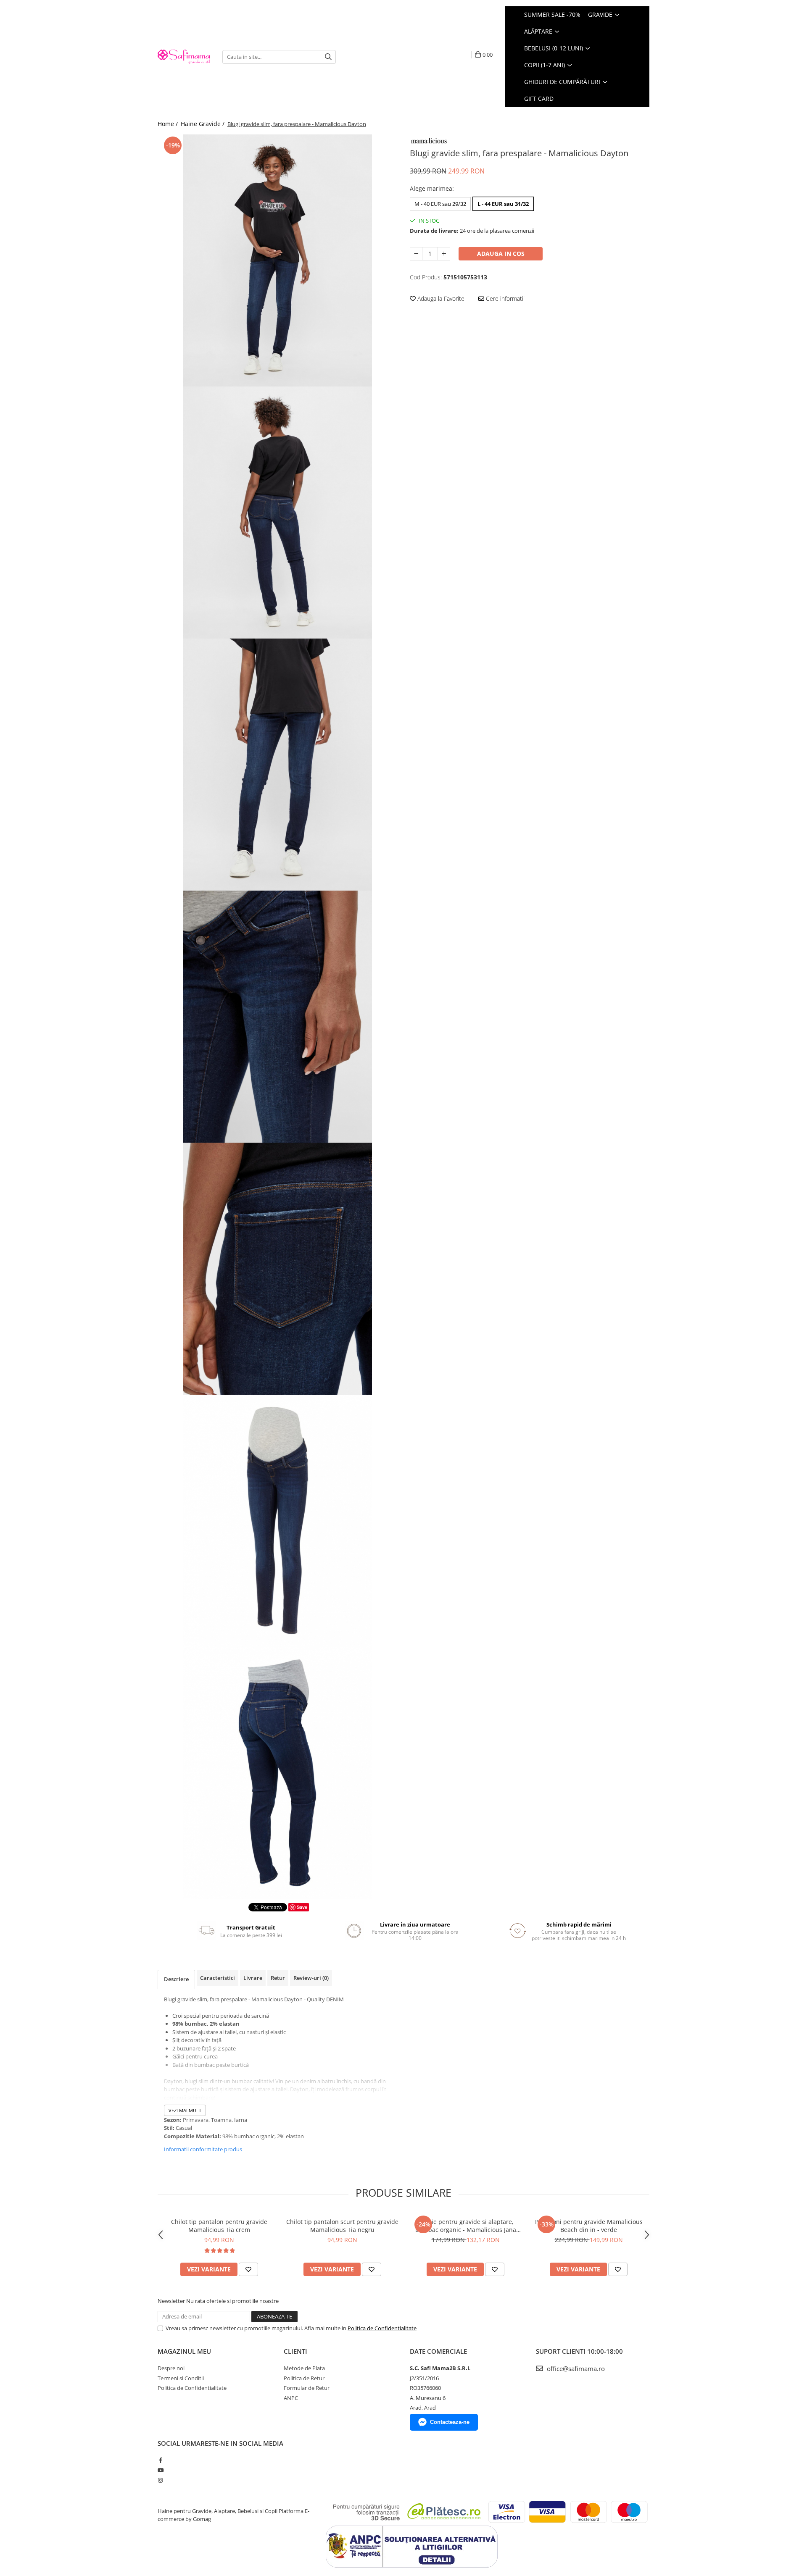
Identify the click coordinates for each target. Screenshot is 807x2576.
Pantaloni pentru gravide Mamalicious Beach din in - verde (589, 2226)
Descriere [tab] (176, 1979)
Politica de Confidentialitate (382, 2328)
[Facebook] (160, 2460)
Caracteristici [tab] (218, 1978)
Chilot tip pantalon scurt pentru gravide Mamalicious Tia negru (342, 2226)
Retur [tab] (278, 1978)
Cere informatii (504, 298)
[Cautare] (328, 57)
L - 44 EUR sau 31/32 (503, 204)
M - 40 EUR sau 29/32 (440, 204)
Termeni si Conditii (181, 2378)
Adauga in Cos (501, 254)
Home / (169, 124)
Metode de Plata (304, 2368)
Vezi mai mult (185, 2110)
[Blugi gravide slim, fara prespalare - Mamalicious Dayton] (277, 260)
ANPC (291, 2398)
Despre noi (171, 2368)
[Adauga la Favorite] (248, 2269)
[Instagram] (160, 2480)
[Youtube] (160, 2470)
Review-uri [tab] (311, 1978)
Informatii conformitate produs (203, 2149)
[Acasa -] (184, 57)
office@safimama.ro (575, 2368)
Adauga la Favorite (440, 298)
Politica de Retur (304, 2378)
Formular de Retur (307, 2388)
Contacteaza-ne (450, 2422)
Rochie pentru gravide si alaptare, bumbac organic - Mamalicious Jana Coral (466, 2226)
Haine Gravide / (203, 124)
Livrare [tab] (253, 1978)
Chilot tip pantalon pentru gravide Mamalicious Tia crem (219, 2226)
